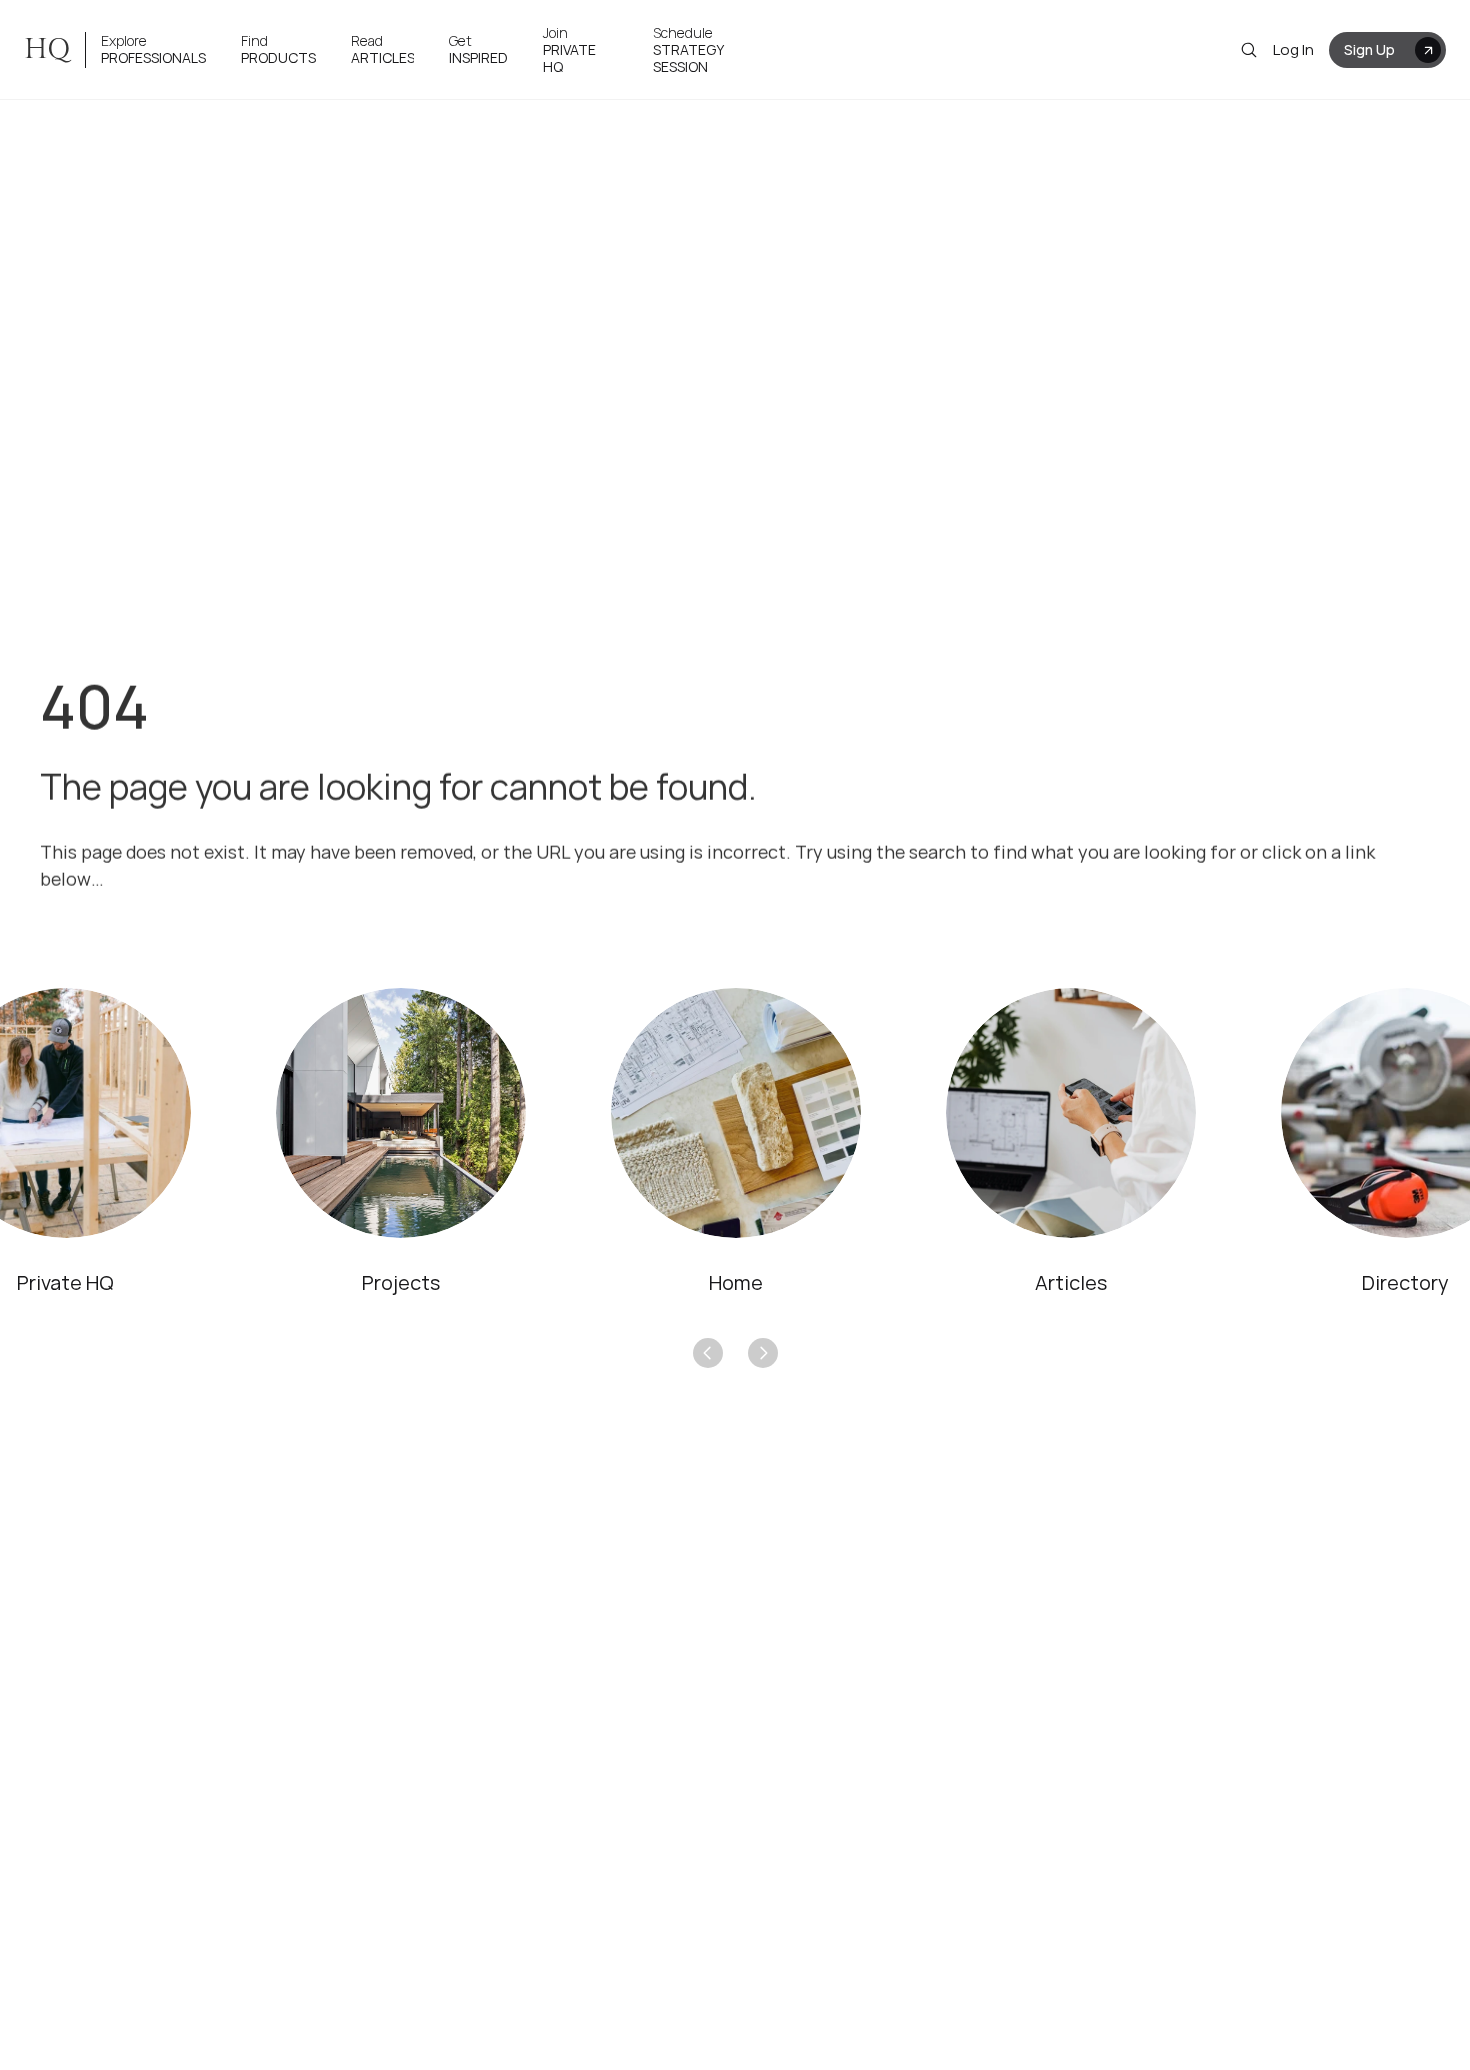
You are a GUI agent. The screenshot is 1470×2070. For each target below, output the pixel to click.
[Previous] (708, 1353)
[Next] (763, 1353)
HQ (47, 49)
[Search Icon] (1249, 50)
